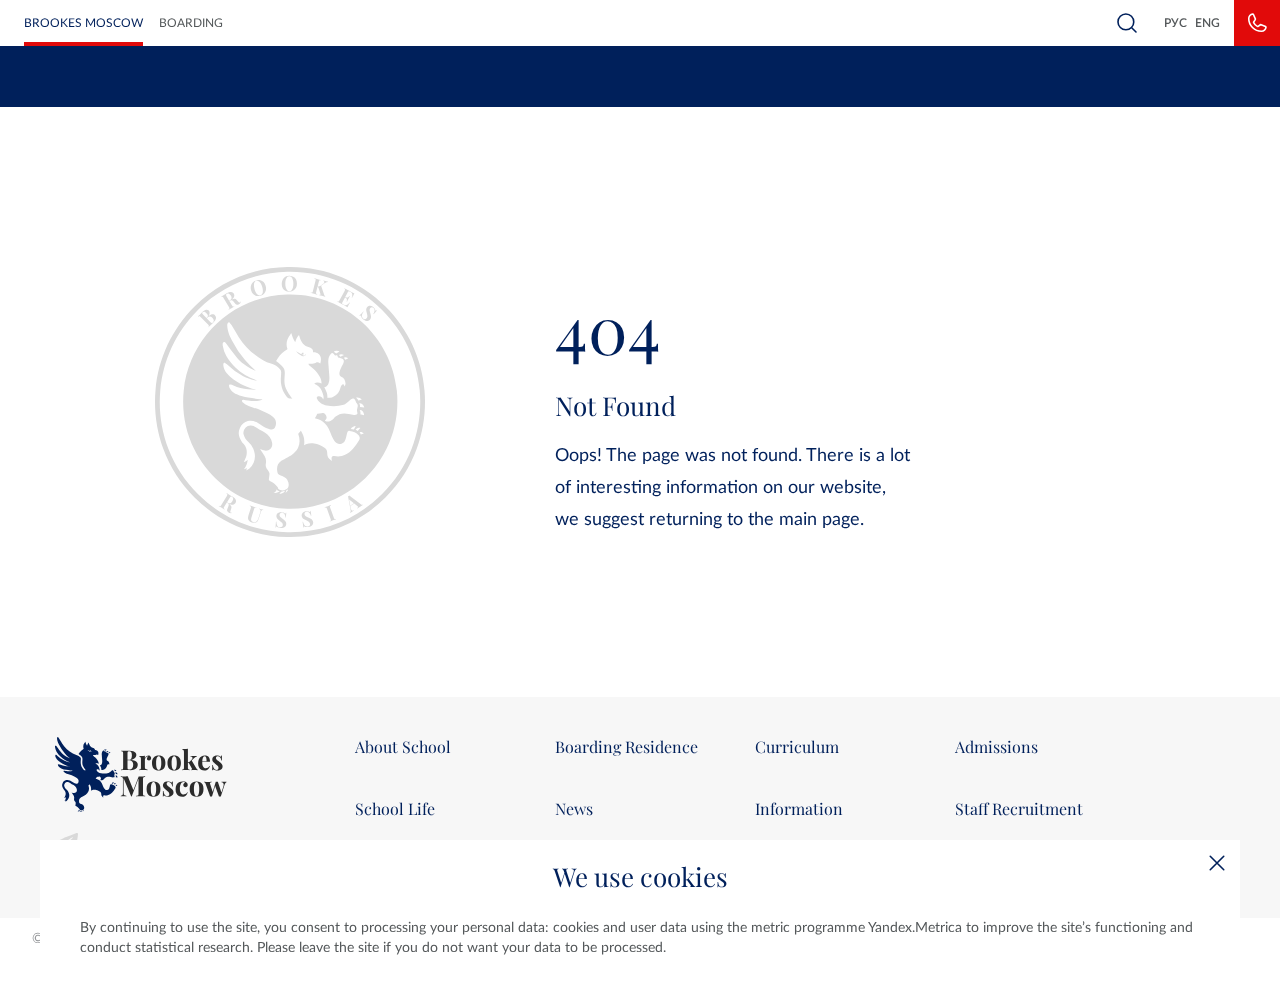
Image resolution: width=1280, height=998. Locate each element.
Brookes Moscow (83, 23)
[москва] (190, 774)
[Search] (1127, 23)
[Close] (1217, 863)
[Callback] (1257, 23)
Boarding (191, 23)
